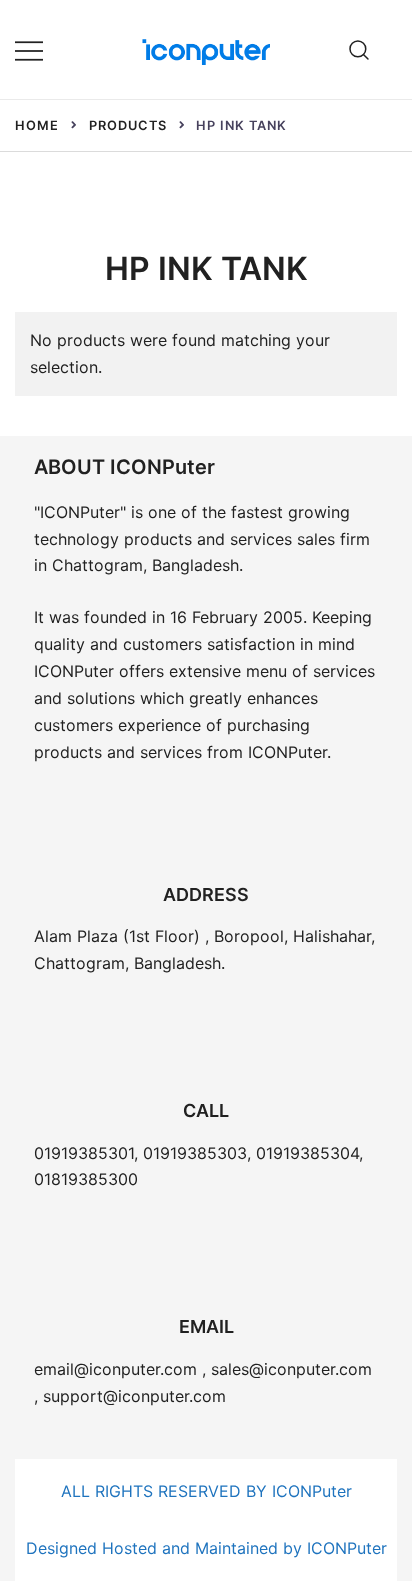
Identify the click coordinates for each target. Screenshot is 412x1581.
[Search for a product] (359, 49)
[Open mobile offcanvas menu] (29, 49)
